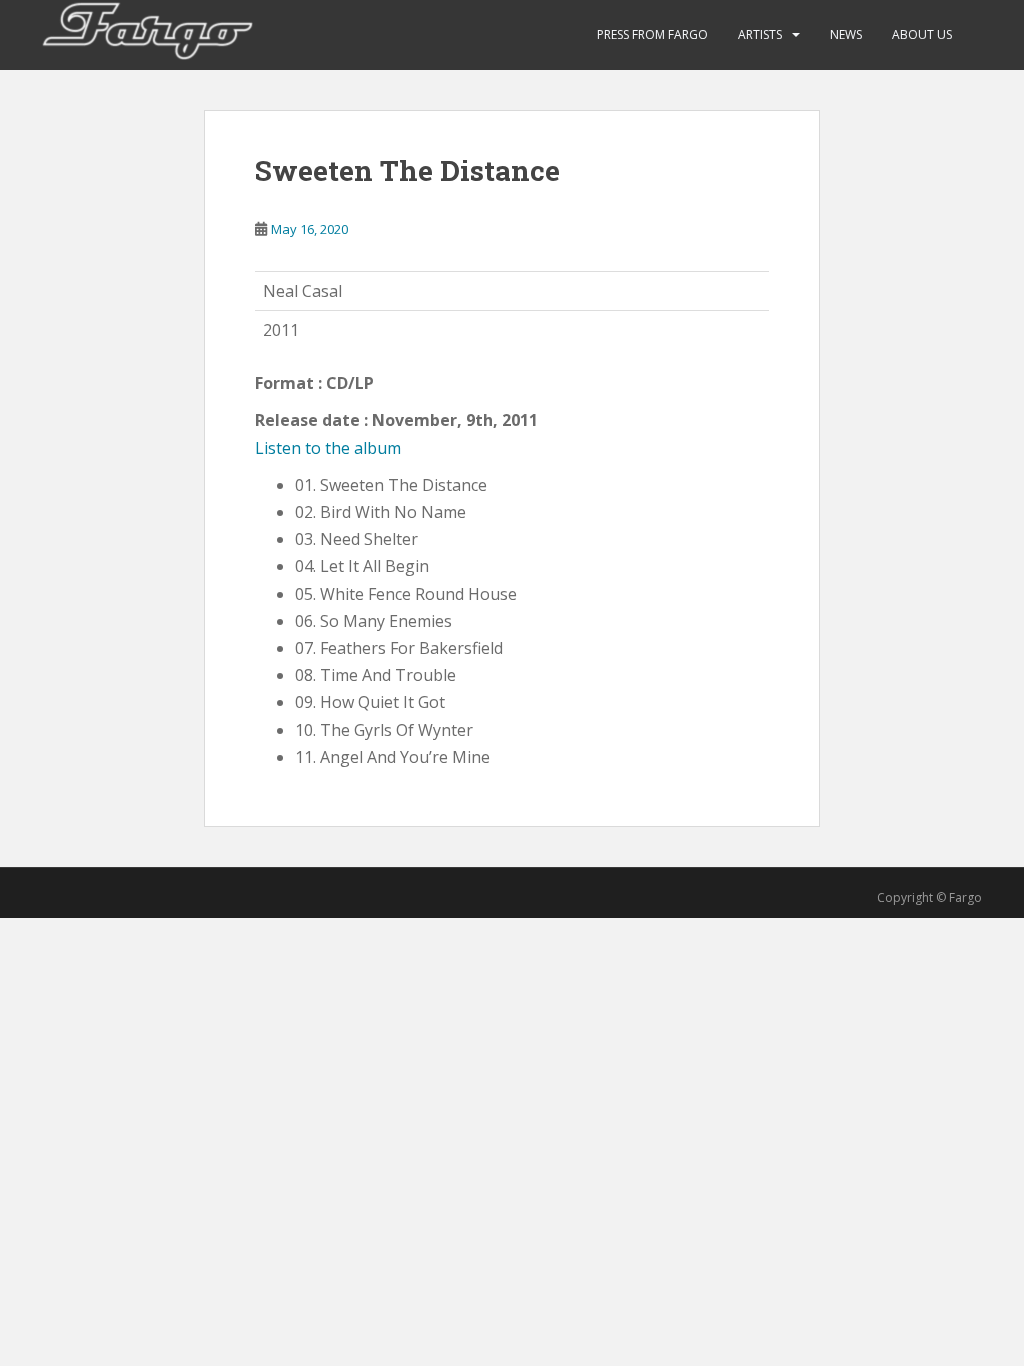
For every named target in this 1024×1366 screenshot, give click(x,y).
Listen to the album (328, 448)
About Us (922, 34)
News (846, 34)
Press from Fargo (652, 34)
